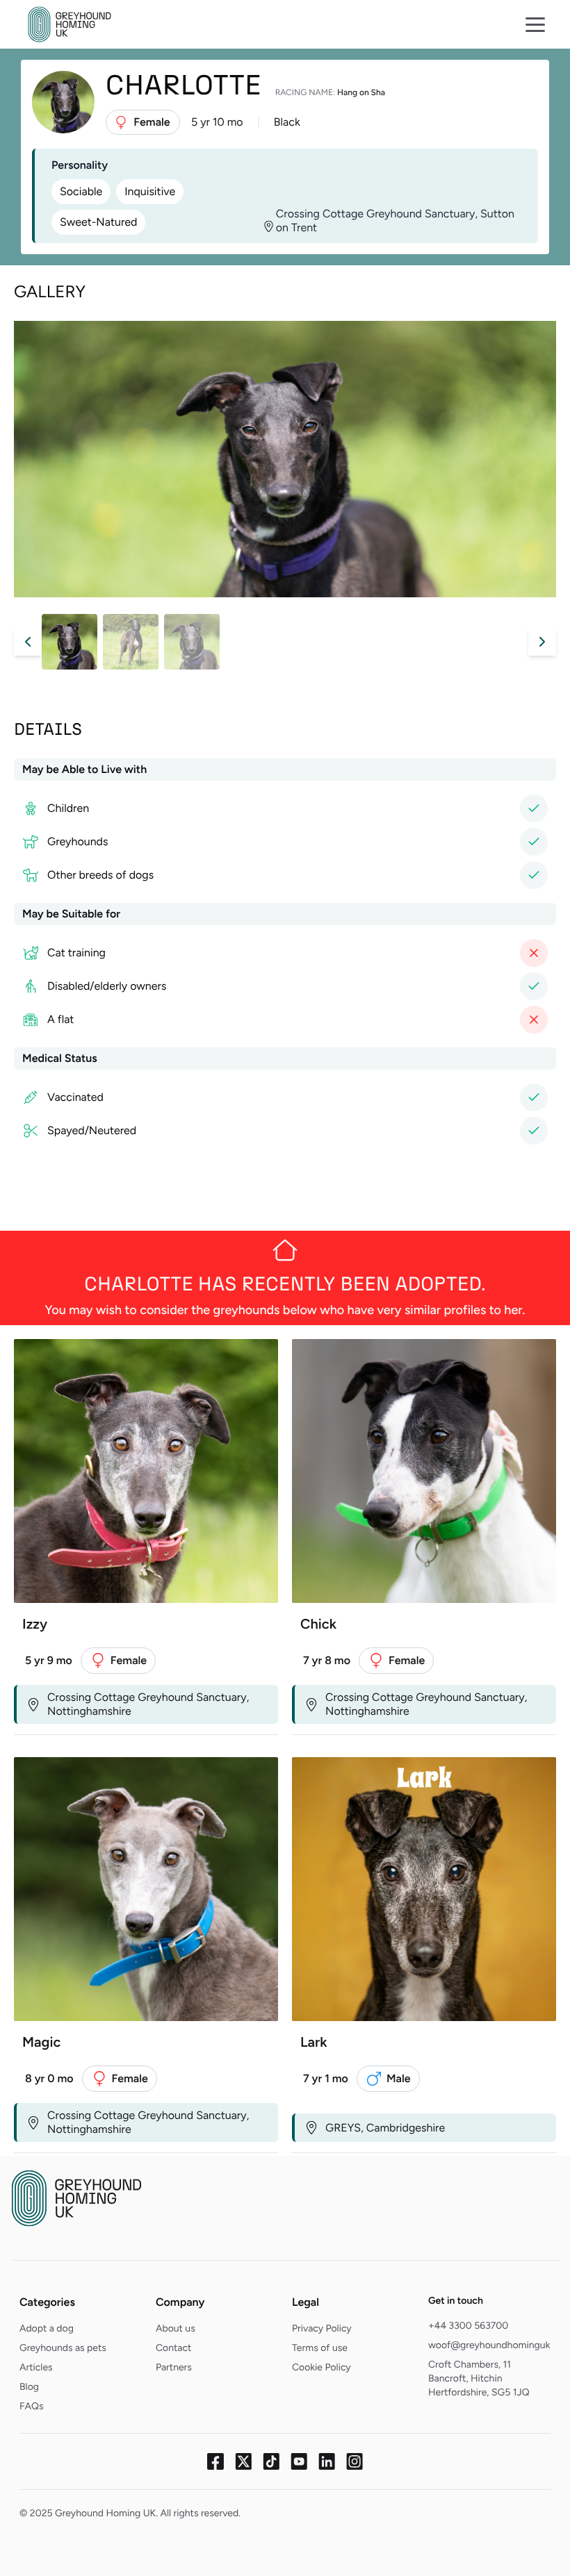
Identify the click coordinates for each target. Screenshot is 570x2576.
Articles (36, 2367)
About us (176, 2328)
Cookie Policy (321, 2367)
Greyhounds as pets (63, 2348)
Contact (173, 2348)
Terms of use (320, 2348)
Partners (174, 2367)
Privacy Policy (322, 2328)
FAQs (32, 2406)
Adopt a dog (47, 2328)
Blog (29, 2387)
